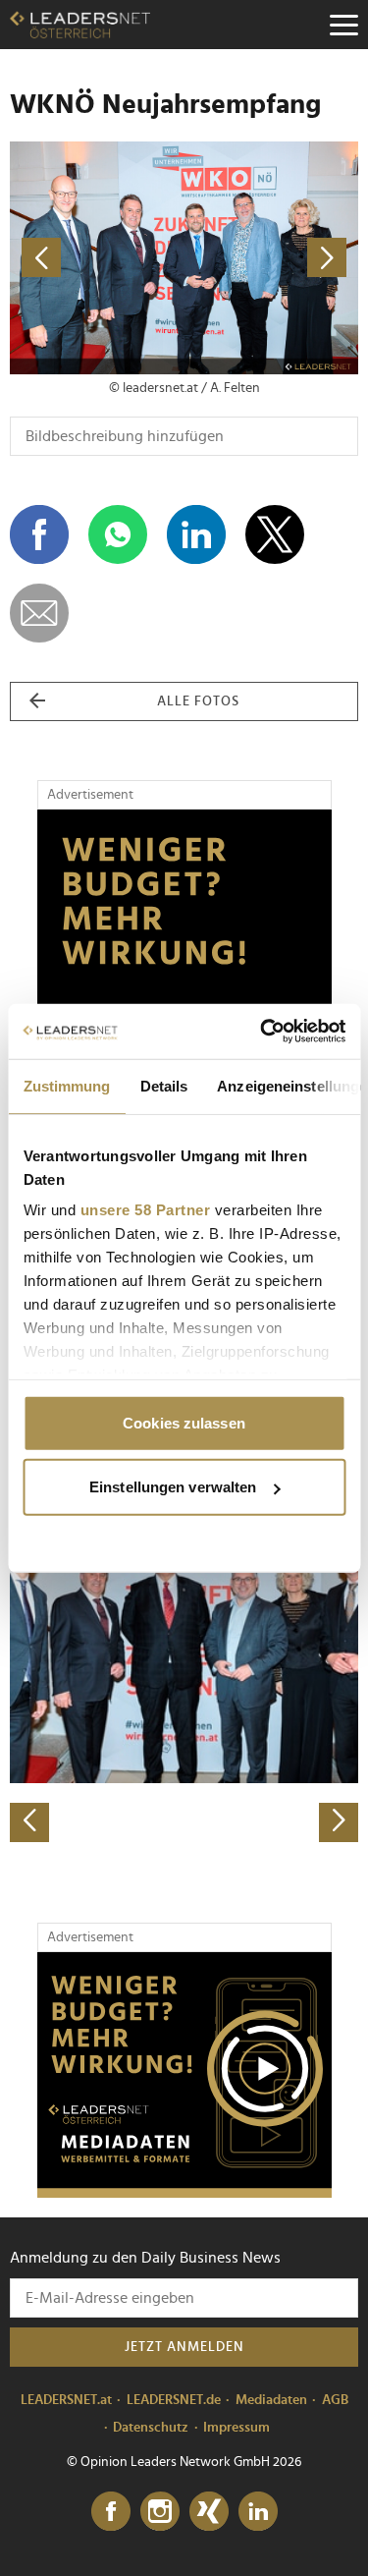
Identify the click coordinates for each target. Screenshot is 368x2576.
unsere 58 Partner (145, 1210)
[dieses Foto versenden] (39, 613)
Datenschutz (151, 2428)
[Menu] (343, 25)
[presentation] (29, 1822)
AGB (335, 2400)
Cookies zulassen (184, 1422)
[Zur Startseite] (80, 25)
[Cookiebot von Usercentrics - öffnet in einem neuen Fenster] (262, 1032)
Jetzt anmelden (184, 2347)
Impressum (237, 2428)
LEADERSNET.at (66, 2400)
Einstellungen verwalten (173, 1487)
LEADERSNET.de (174, 2400)
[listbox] (184, 1671)
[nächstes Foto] (272, 258)
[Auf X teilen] (275, 534)
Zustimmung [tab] (66, 1085)
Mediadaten (271, 2400)
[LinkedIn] (258, 2512)
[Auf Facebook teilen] (39, 534)
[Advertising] (184, 2075)
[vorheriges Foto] (97, 258)
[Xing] (209, 2512)
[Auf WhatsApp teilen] (118, 534)
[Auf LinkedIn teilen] (196, 534)
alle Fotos (198, 701)
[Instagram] (160, 2512)
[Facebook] (111, 2512)
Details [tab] (163, 1085)
